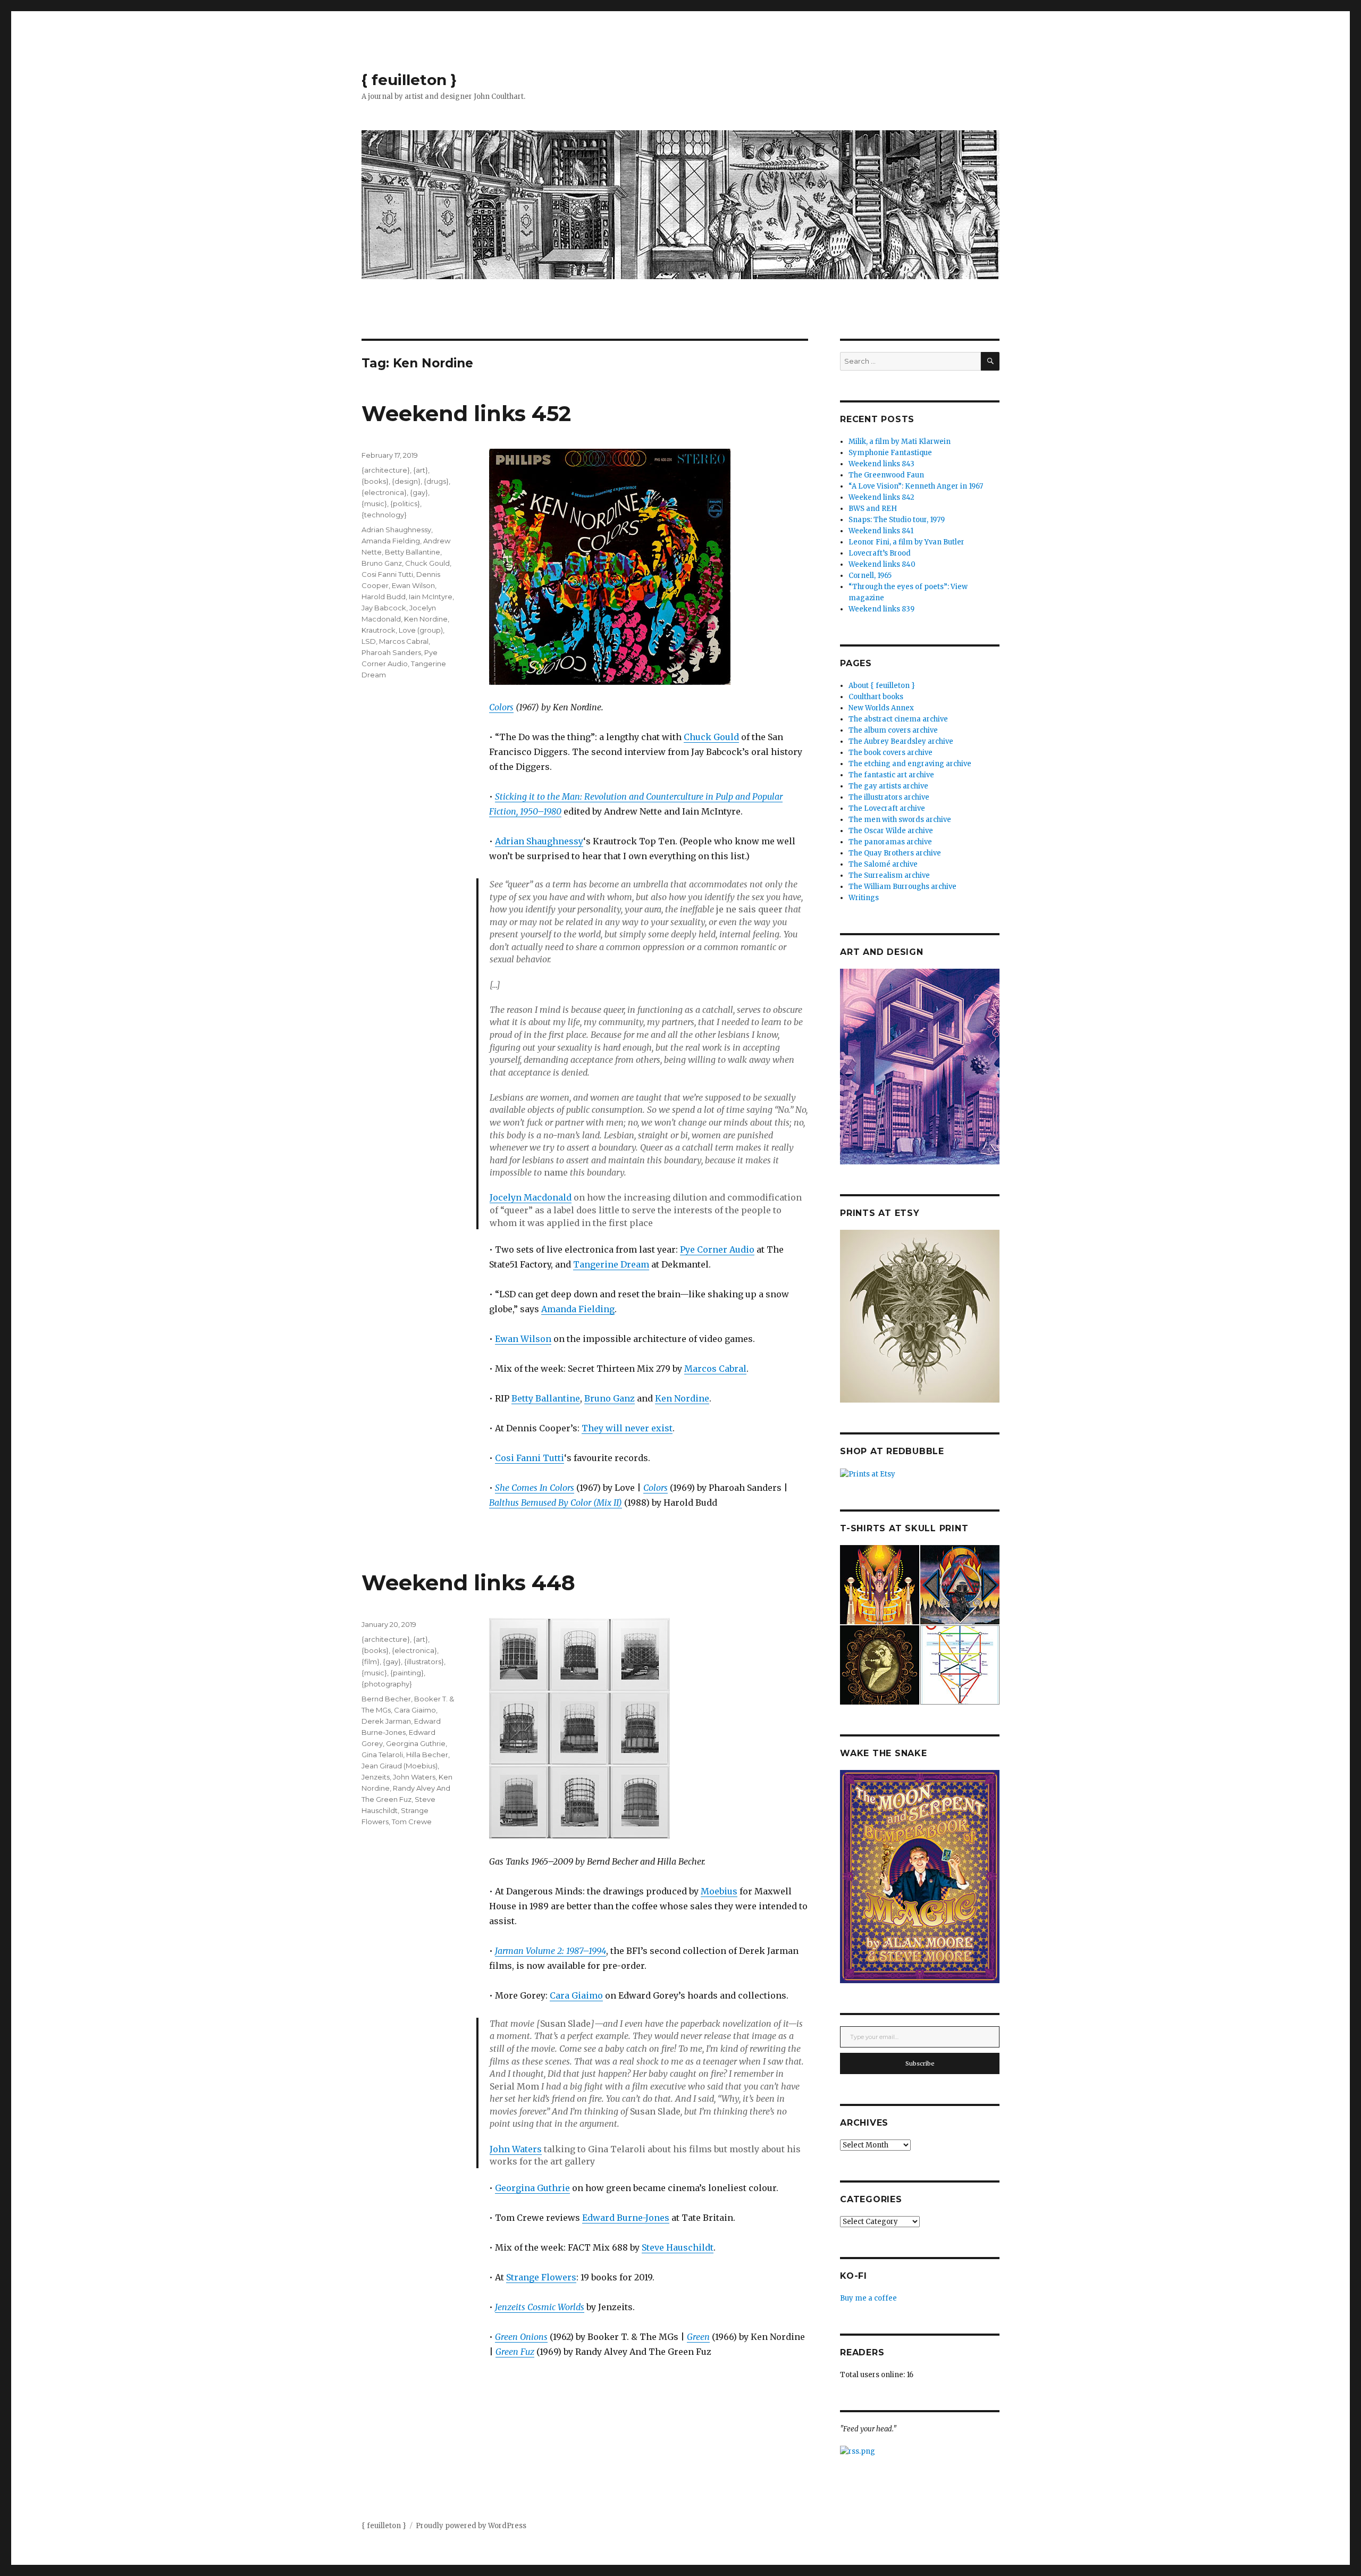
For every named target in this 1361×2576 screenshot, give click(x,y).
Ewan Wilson (523, 1339)
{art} (421, 470)
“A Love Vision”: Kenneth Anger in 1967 (916, 486)
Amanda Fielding (578, 1309)
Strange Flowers (541, 2277)
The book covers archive (890, 753)
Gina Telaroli (382, 1755)
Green (698, 2337)
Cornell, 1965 (870, 576)
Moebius (719, 1891)
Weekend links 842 (881, 497)
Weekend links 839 (881, 609)
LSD (369, 641)
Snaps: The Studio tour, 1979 (897, 520)
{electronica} (384, 492)
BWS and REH (873, 509)
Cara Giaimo (576, 1995)
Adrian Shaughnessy (539, 841)
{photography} (387, 1684)
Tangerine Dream (611, 1264)
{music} (374, 504)
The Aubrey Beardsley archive (901, 741)
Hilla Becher (427, 1755)
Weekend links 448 (468, 1583)
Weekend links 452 (466, 413)
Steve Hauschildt (678, 2247)
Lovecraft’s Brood (880, 553)
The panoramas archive (890, 842)
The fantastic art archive (891, 775)
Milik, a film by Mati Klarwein (900, 442)
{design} (406, 481)
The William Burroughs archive (902, 887)
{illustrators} (424, 1662)
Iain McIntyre (431, 597)
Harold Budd (384, 597)
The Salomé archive (883, 864)
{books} (375, 481)
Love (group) (421, 630)
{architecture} (386, 470)
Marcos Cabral (715, 1369)
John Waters (516, 2149)
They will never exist (627, 1428)
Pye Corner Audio (717, 1249)
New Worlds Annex (881, 708)
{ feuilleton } (409, 80)
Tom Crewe (412, 1822)
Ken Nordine (682, 1398)
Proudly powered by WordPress (471, 2526)
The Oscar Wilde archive (891, 831)
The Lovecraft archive (887, 808)
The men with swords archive (900, 820)
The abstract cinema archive (898, 719)
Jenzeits (376, 1777)
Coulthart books (876, 697)
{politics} (405, 504)
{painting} (407, 1673)
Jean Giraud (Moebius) (400, 1766)
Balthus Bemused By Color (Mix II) (556, 1503)
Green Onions (521, 2337)
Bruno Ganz (610, 1398)
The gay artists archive (888, 786)
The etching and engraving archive (910, 764)
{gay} (419, 492)
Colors (501, 707)
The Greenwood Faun (886, 475)
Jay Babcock (384, 608)
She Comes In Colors (535, 1488)
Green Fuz (515, 2352)
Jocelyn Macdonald (531, 1197)
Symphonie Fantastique (890, 453)
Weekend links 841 (881, 531)
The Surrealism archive (889, 875)
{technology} (384, 515)
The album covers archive (893, 730)
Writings (864, 898)
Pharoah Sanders (391, 652)
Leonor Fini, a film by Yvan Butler (906, 542)
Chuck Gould (711, 737)
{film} (371, 1662)
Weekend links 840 (882, 564)
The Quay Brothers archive (895, 853)
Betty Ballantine (546, 1398)
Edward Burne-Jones (626, 2218)
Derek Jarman (386, 1721)
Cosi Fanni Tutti (530, 1458)
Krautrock (379, 630)
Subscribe (920, 2063)
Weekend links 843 (881, 464)
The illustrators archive (889, 797)
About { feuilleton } (882, 686)
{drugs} (436, 481)
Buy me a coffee (868, 2298)
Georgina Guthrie (532, 2188)
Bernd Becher (386, 1699)
